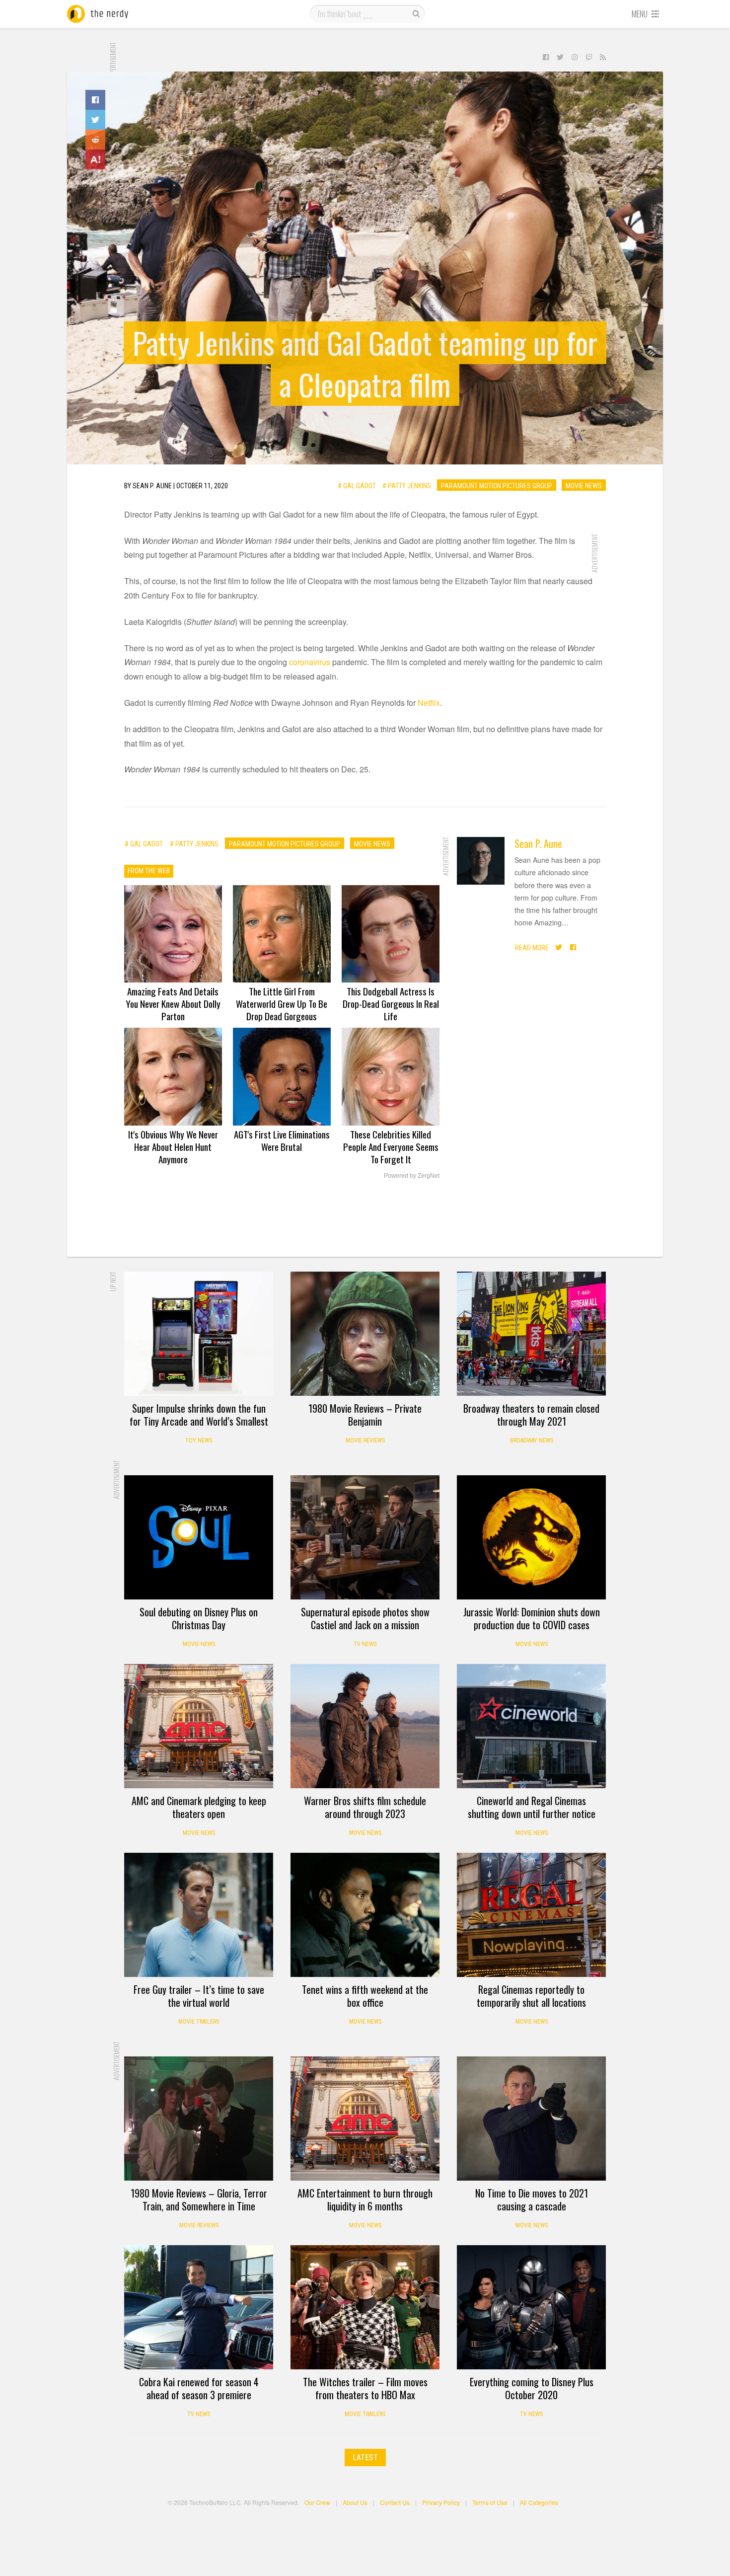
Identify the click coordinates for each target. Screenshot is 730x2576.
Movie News (584, 485)
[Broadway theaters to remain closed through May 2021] (531, 1334)
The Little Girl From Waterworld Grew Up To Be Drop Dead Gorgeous (282, 1003)
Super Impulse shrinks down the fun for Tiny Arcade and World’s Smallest (199, 1415)
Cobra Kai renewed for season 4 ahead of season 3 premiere (199, 2388)
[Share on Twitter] (95, 120)
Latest (365, 2458)
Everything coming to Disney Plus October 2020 (532, 2388)
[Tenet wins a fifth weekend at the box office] (365, 1915)
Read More (532, 947)
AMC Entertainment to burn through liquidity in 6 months (365, 2199)
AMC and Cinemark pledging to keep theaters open (199, 1807)
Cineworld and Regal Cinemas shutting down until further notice (532, 1807)
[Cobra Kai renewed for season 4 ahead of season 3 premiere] (199, 2307)
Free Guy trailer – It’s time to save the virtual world (199, 1996)
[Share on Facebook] (95, 100)
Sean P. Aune (538, 843)
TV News (365, 1644)
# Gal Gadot (357, 485)
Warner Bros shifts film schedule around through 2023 (365, 1807)
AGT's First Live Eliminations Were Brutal (282, 1140)
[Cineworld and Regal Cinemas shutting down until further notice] (531, 1726)
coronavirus (310, 662)
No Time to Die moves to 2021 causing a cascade (532, 2199)
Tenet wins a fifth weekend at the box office (365, 1996)
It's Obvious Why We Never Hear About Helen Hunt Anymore (173, 1146)
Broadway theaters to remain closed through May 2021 (531, 1415)
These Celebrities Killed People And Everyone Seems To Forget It (391, 1146)
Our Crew (317, 2502)
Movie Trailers (199, 2022)
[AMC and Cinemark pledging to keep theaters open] (199, 1726)
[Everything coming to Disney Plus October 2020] (531, 2307)
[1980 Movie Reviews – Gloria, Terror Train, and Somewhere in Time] (199, 2119)
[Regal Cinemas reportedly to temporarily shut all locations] (531, 1915)
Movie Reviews (365, 1440)
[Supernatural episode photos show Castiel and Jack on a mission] (365, 1537)
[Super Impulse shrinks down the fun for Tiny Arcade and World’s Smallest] (199, 1334)
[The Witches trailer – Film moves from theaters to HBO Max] (365, 2307)
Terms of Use (490, 2502)
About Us (355, 2502)
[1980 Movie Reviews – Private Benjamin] (365, 1334)
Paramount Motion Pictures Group (497, 485)
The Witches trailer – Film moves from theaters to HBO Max (365, 2388)
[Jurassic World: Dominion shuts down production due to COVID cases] (531, 1537)
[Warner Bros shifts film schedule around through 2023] (365, 1726)
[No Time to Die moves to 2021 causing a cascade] (531, 2119)
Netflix (429, 703)
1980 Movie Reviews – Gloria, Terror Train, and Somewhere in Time (199, 2199)
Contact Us (395, 2502)
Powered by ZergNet (412, 1176)
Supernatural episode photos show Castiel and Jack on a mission (365, 1618)
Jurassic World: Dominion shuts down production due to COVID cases (532, 1618)
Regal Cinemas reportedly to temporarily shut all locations (531, 1996)
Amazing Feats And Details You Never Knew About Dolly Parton (173, 1003)
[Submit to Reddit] (95, 140)
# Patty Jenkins (407, 485)
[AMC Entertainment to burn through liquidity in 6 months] (365, 2119)
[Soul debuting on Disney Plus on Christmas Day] (199, 1537)
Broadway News (532, 1440)
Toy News (199, 1440)
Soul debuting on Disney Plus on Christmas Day (199, 1618)
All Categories (539, 2502)
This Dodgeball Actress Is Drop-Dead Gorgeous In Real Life (391, 1003)
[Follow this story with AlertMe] (95, 159)
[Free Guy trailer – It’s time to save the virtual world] (199, 1915)
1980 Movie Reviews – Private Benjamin (365, 1415)
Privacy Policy (441, 2502)
